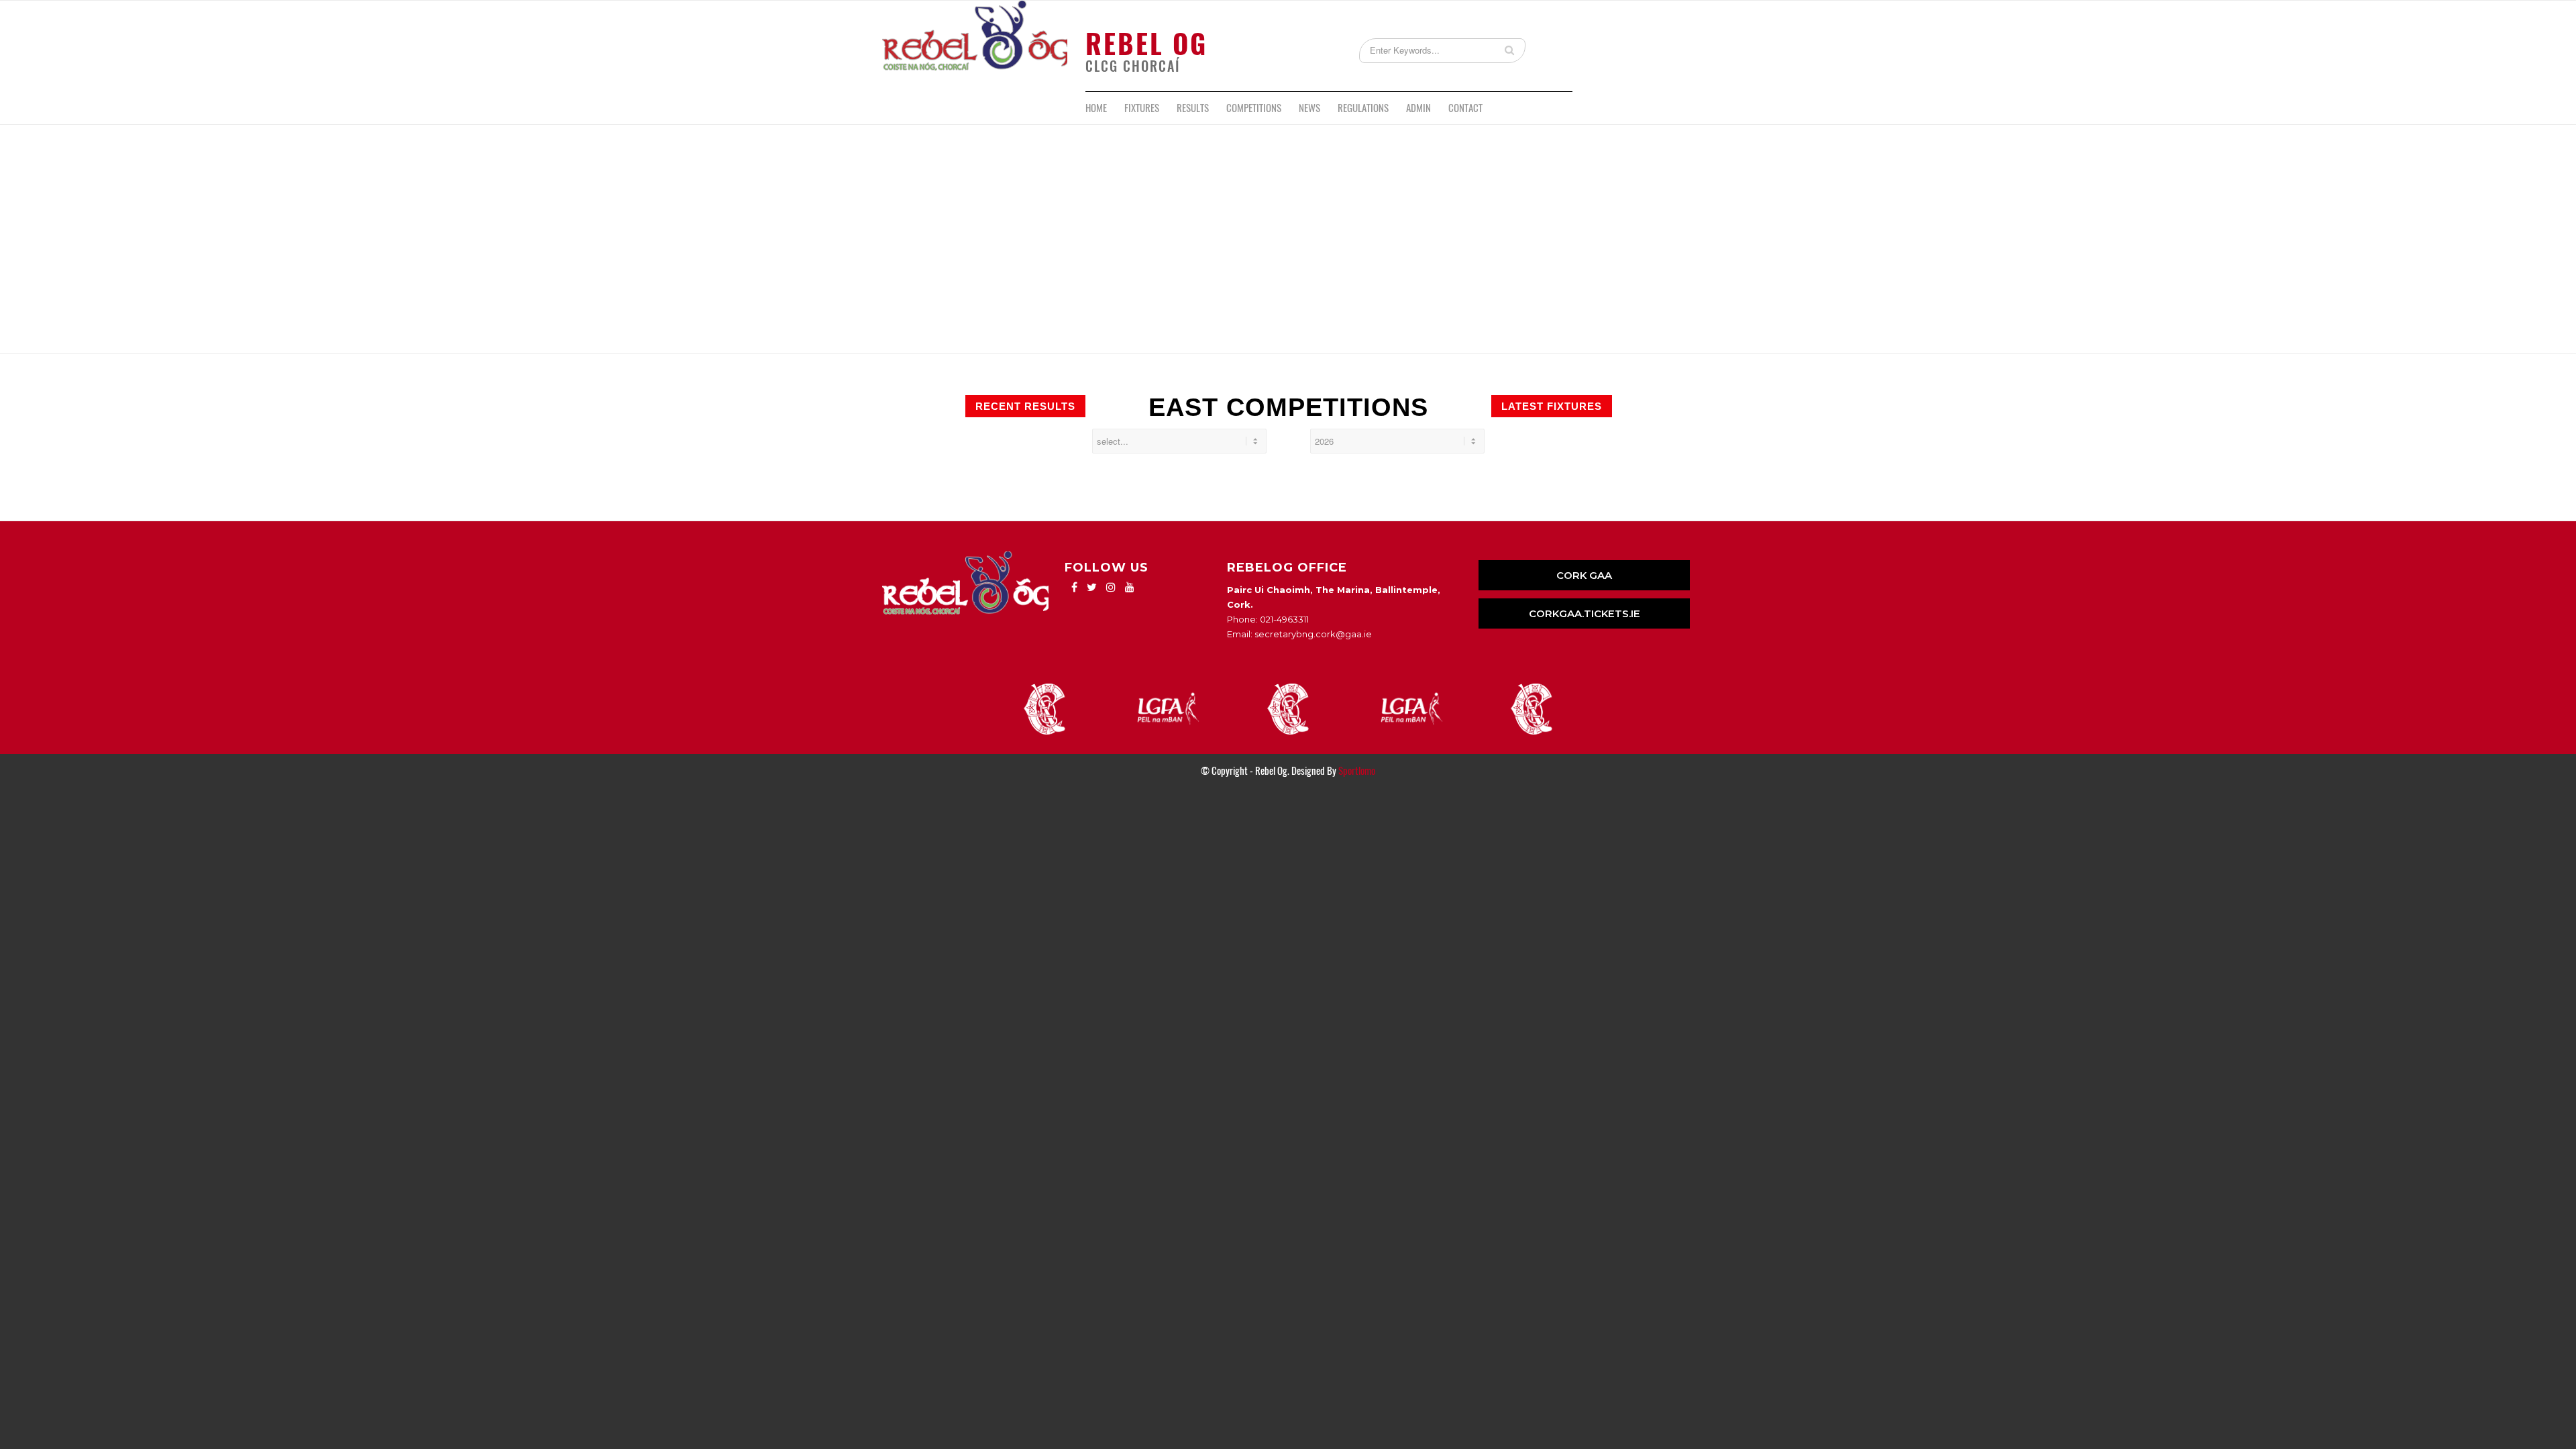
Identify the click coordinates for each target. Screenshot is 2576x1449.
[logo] (975, 46)
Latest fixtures (1552, 406)
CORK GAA (1584, 575)
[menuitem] (1096, 108)
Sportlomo (1357, 771)
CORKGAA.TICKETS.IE (1585, 613)
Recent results (1025, 406)
